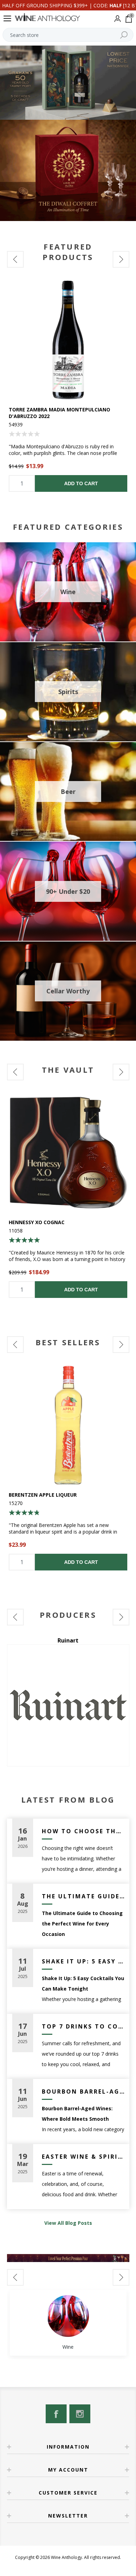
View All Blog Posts (68, 2223)
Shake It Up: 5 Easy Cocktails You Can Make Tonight (83, 1961)
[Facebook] (56, 2414)
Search (124, 35)
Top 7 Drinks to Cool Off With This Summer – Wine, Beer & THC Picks (83, 2026)
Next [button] (121, 259)
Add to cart (81, 483)
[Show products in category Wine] (68, 2316)
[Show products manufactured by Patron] (68, 1705)
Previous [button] (15, 259)
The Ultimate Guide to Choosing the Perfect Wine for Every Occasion (83, 1896)
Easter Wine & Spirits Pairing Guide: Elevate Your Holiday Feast (83, 2157)
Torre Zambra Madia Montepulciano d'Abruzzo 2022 (59, 413)
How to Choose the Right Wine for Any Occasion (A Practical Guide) (83, 1831)
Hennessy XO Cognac (37, 1222)
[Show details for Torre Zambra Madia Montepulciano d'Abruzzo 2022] (68, 340)
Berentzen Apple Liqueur (43, 1495)
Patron (68, 1640)
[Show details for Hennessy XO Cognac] (68, 1153)
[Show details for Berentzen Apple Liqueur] (68, 1425)
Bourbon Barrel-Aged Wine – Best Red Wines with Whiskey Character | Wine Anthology (83, 2091)
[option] (68, 386)
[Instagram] (80, 2414)
